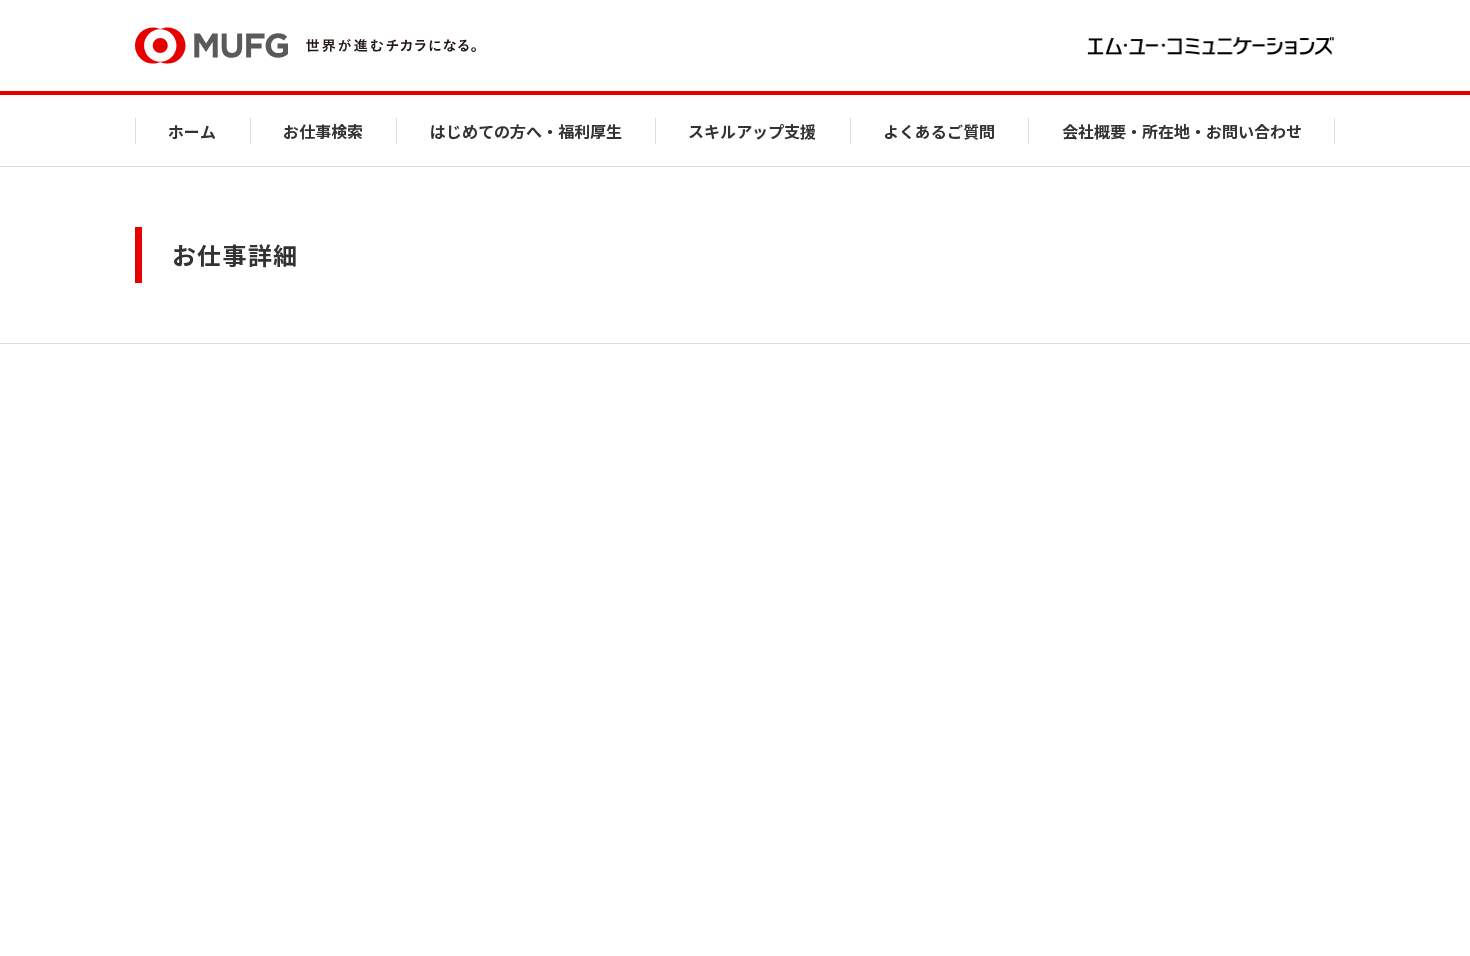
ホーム (192, 131)
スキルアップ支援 (752, 131)
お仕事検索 (323, 131)
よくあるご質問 (939, 131)
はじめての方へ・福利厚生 (526, 131)
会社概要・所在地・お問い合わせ (1182, 131)
